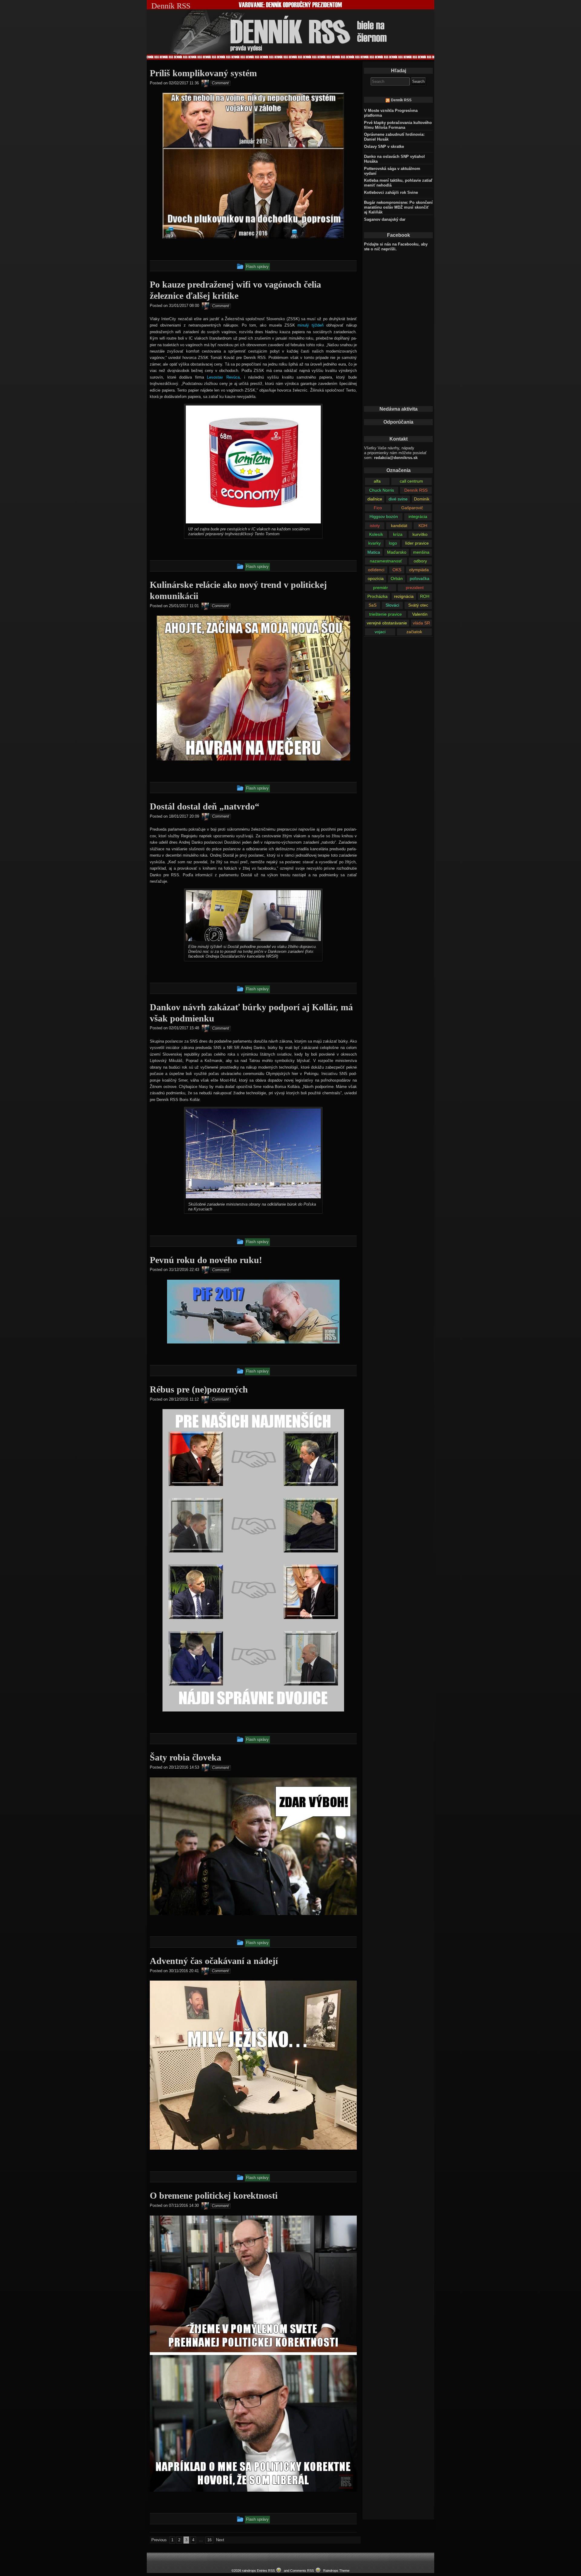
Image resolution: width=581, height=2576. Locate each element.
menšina (421, 552)
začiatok (414, 632)
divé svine (398, 499)
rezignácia (404, 596)
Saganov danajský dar (385, 219)
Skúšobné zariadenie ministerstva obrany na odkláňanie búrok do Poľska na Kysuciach (252, 1207)
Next (220, 2540)
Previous (159, 2540)
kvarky (374, 543)
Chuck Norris (382, 490)
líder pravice (417, 543)
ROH (425, 596)
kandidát (399, 526)
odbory (420, 561)
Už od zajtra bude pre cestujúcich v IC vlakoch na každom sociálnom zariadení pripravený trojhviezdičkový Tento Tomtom (249, 531)
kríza (398, 534)
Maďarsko (397, 552)
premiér (381, 588)
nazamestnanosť (386, 561)
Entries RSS (266, 2571)
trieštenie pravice (386, 614)
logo (393, 543)
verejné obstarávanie (387, 623)
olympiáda (419, 570)
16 (209, 2540)
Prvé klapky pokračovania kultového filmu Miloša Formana (398, 125)
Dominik (422, 499)
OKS (397, 570)
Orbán (397, 578)
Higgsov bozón (384, 516)
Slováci (392, 605)
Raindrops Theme (336, 2571)
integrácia (418, 516)
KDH (423, 526)
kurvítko (420, 534)
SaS (373, 605)
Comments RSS (302, 2571)
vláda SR (421, 623)
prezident (415, 588)
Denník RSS (401, 100)
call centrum (411, 481)
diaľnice (375, 499)
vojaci (380, 632)
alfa (377, 481)
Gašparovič (412, 508)
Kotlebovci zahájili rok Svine (391, 192)
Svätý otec (418, 605)
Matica (374, 552)
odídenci (376, 570)
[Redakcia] (205, 83)
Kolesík (376, 534)
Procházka (377, 596)
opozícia (376, 578)
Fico (378, 508)
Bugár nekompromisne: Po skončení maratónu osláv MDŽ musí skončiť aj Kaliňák (398, 207)
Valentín (420, 614)
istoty (375, 526)
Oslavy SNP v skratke (384, 147)
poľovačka (420, 578)
